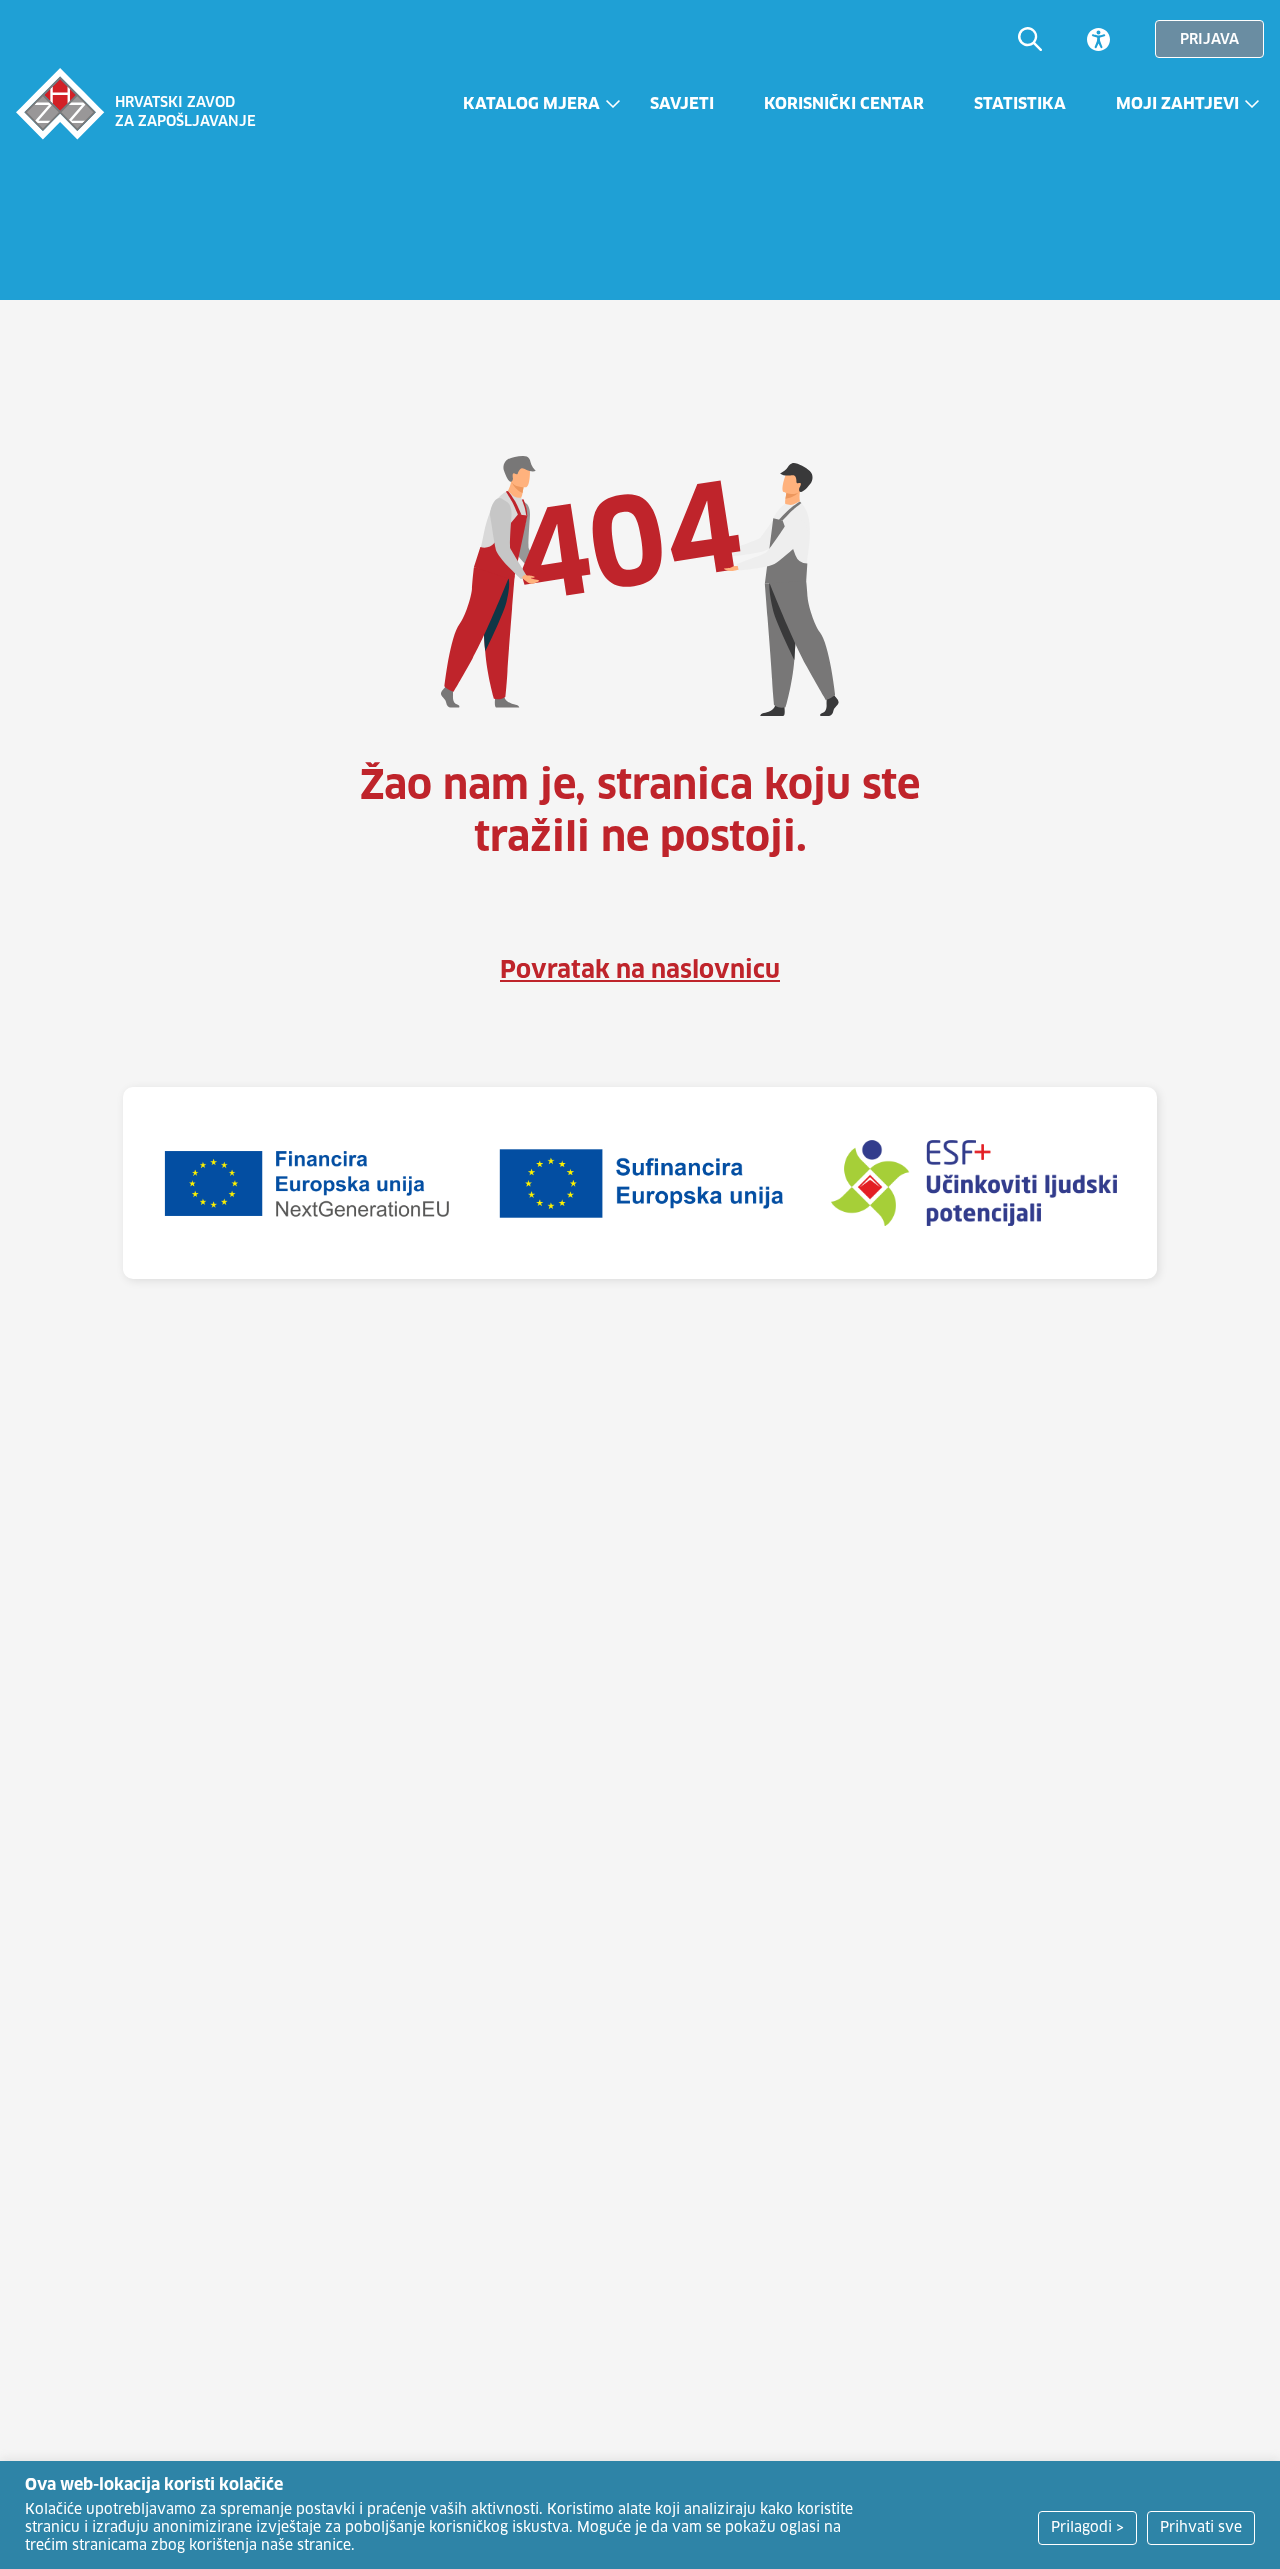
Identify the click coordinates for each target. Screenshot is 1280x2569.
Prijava (1209, 40)
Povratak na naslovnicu (640, 971)
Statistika (1020, 104)
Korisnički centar (844, 104)
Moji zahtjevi (1177, 104)
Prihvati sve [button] (1201, 2528)
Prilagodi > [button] (1087, 2528)
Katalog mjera (531, 104)
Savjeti (682, 104)
